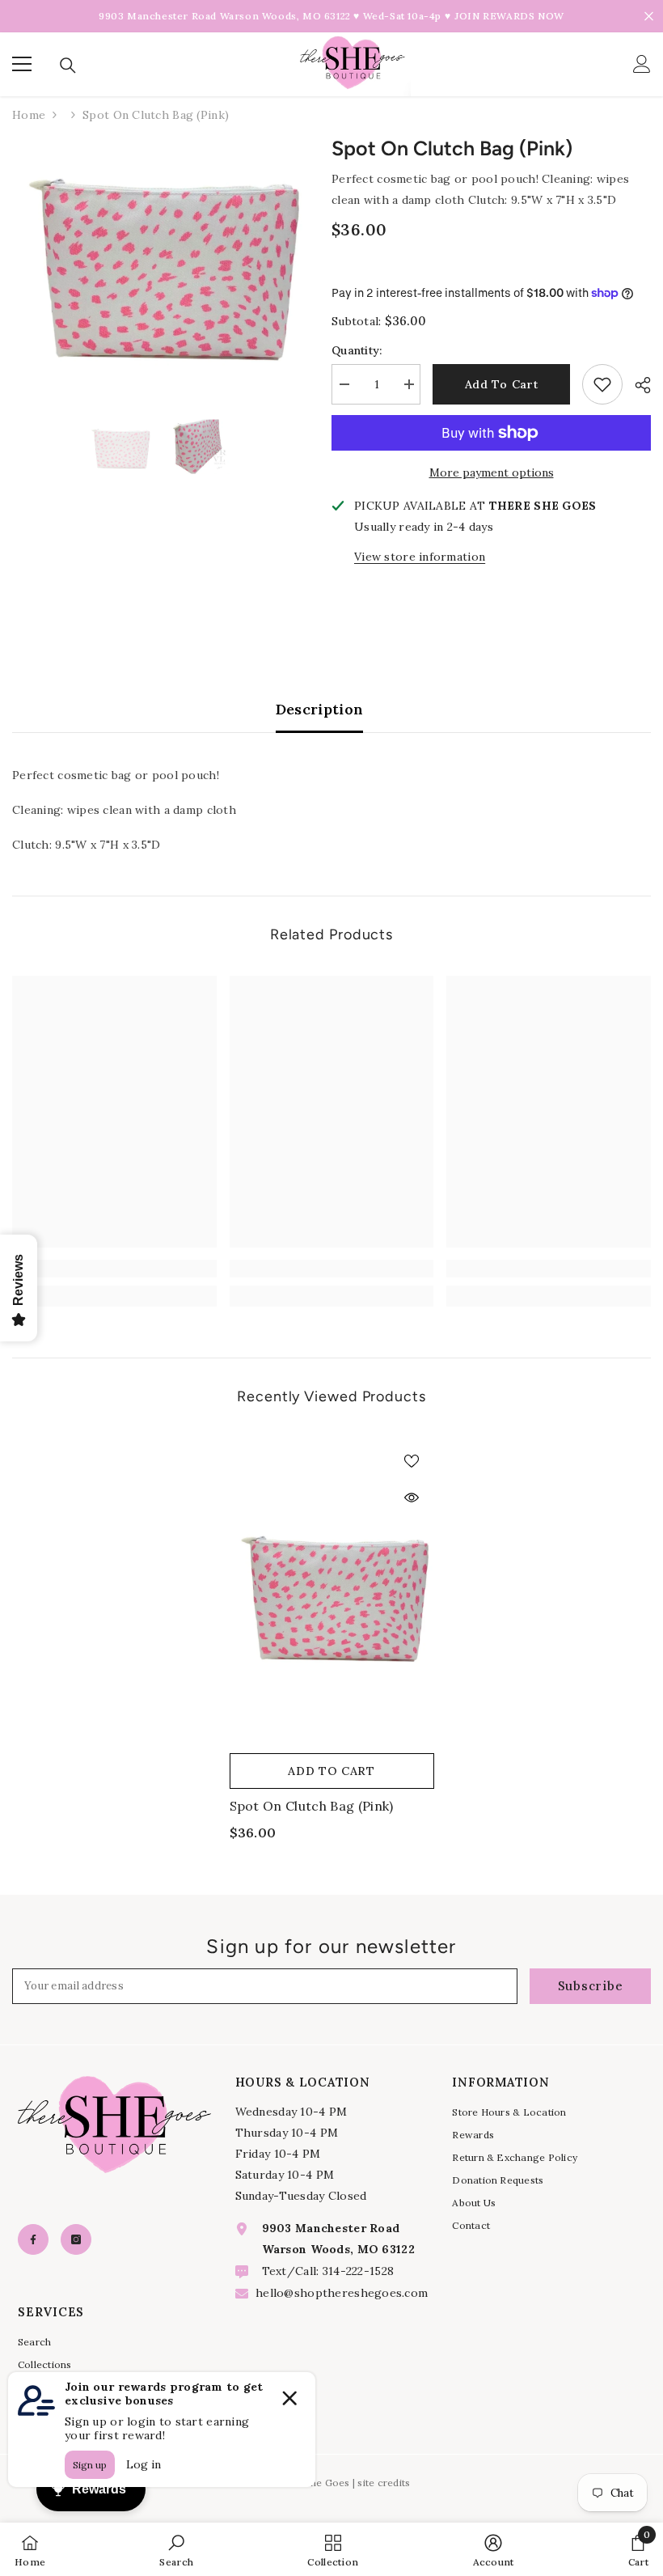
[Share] (637, 385)
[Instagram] (76, 2239)
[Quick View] (412, 1498)
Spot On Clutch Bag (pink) (312, 1806)
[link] (114, 1269)
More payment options (492, 472)
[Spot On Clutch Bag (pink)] (332, 1591)
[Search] (68, 66)
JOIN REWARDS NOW (509, 16)
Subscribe (591, 1986)
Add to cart (502, 384)
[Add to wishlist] (602, 384)
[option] (160, 259)
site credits (384, 2483)
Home (29, 115)
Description (320, 709)
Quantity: (357, 350)
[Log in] (642, 64)
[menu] (22, 64)
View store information (420, 557)
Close (649, 17)
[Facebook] (33, 2239)
